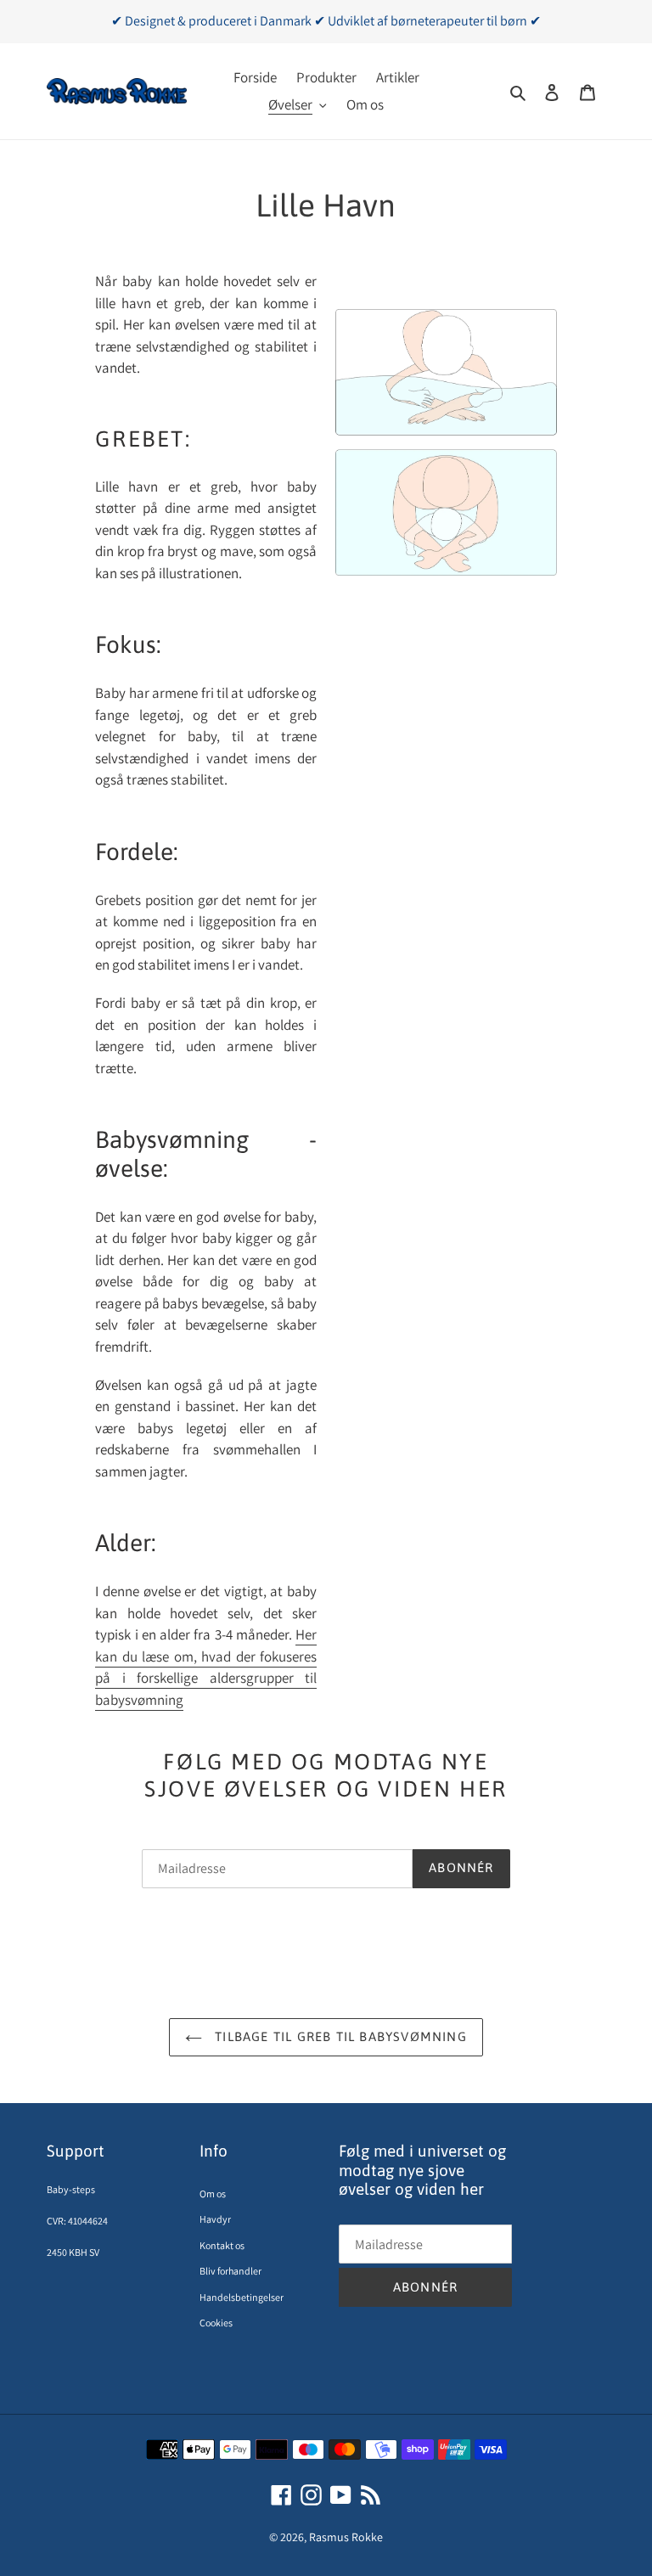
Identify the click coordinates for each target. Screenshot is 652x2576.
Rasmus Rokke (346, 2537)
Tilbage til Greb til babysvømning (339, 2036)
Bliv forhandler (230, 2271)
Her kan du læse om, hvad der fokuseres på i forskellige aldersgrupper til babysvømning (206, 1667)
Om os (213, 2194)
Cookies (216, 2323)
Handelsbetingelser (242, 2297)
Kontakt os (222, 2245)
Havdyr (215, 2219)
